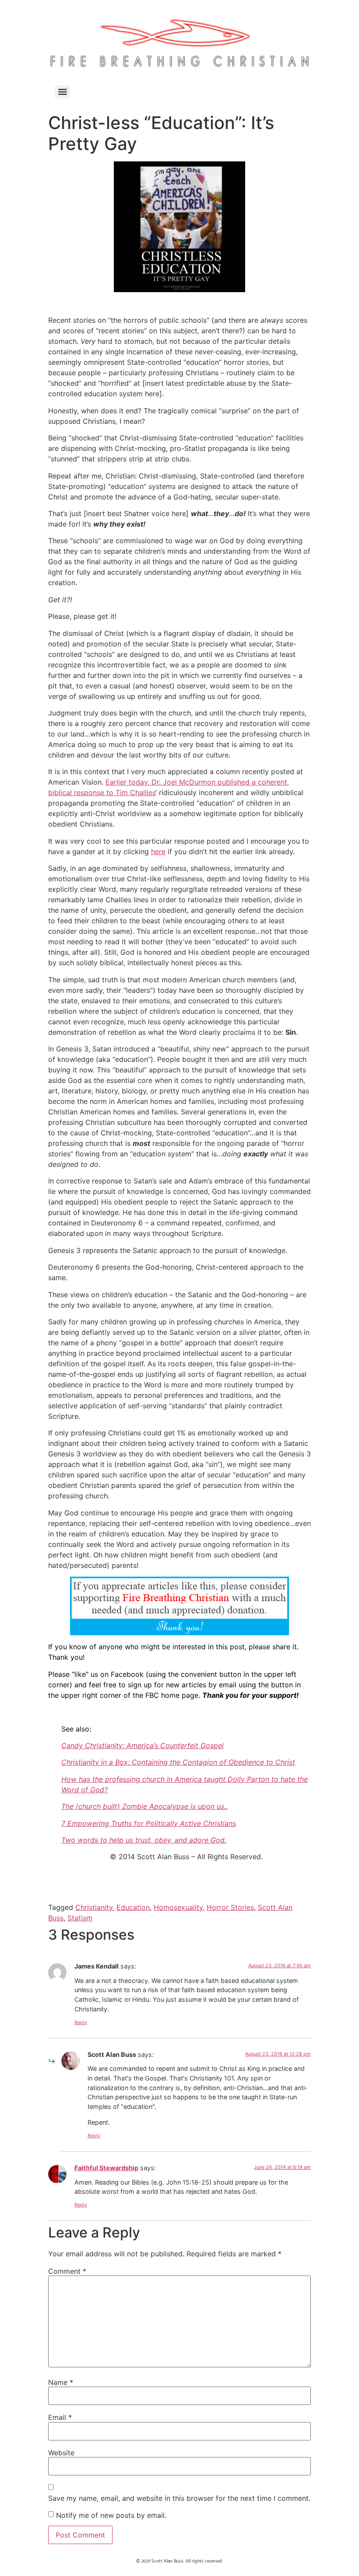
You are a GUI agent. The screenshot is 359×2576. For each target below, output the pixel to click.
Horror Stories (230, 1907)
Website (61, 2453)
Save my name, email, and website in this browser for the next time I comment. (179, 2498)
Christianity (94, 1907)
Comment (67, 2271)
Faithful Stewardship (106, 2168)
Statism (80, 1918)
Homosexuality (178, 1907)
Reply (81, 2022)
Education (133, 1907)
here (158, 852)
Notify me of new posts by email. (111, 2515)
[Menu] (63, 92)
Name (61, 2382)
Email (60, 2417)
